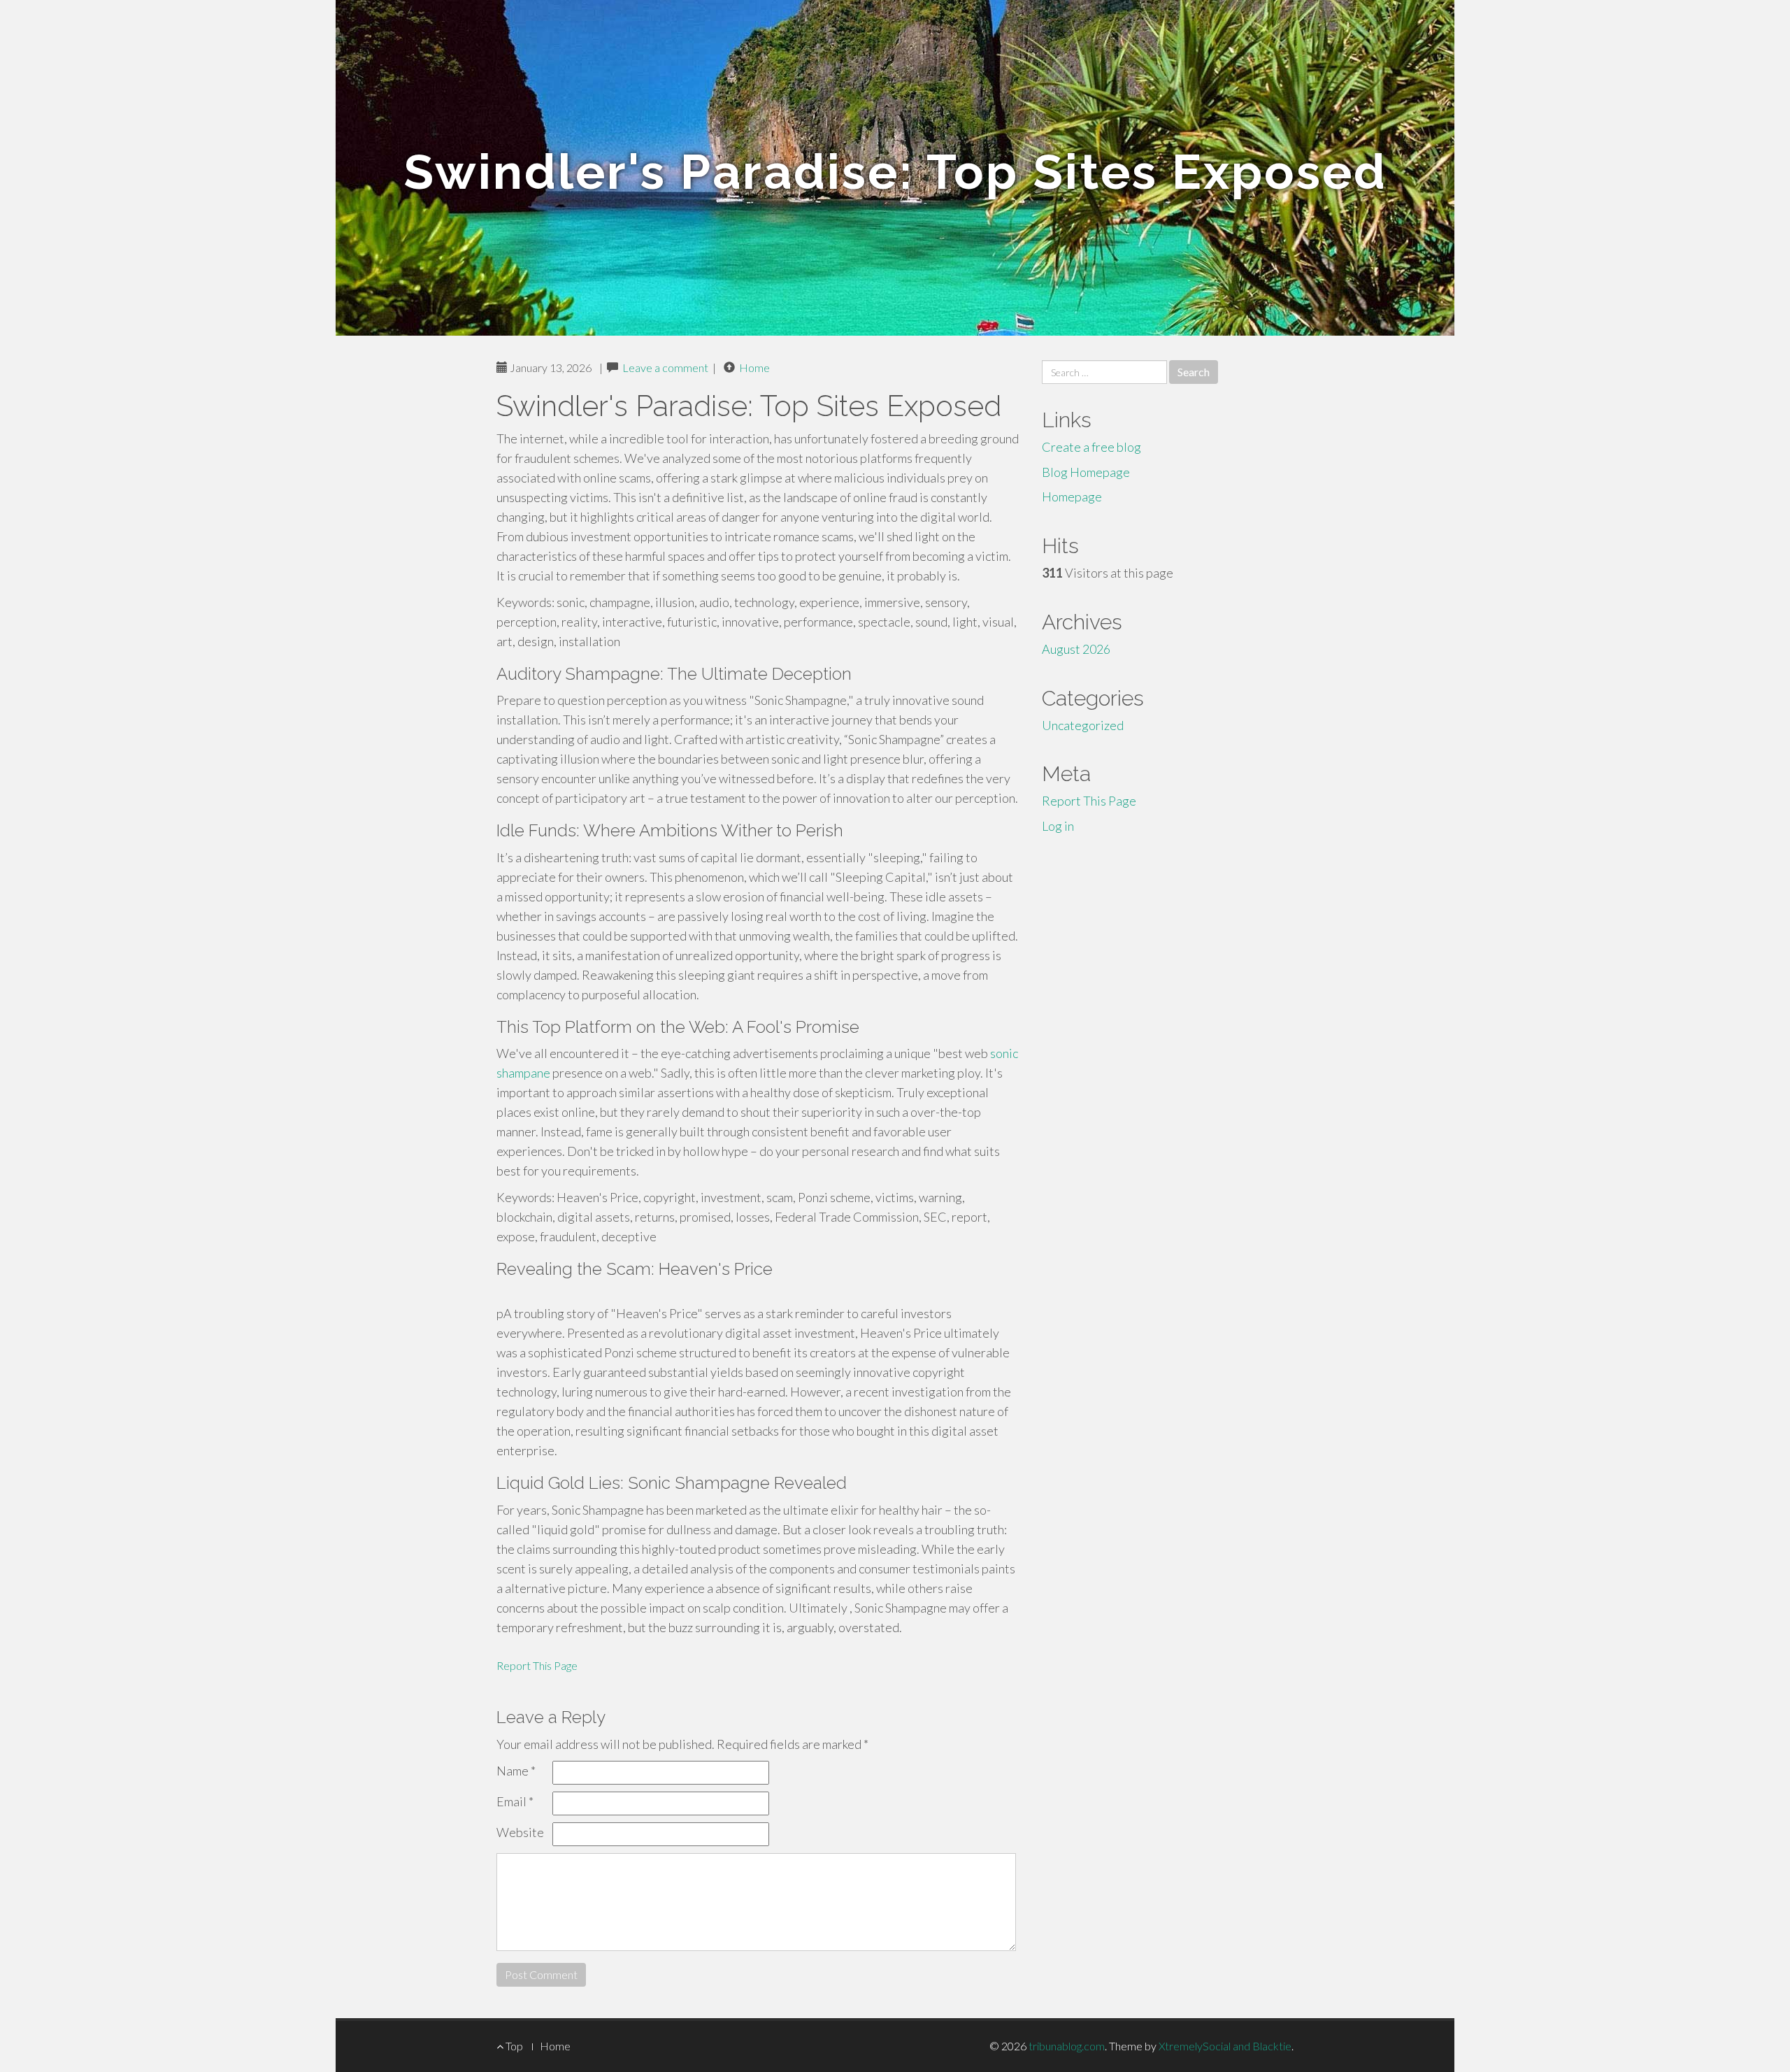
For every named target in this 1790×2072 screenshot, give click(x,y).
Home (754, 367)
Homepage (1072, 496)
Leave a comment (665, 367)
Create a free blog (1091, 447)
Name (516, 1771)
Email (515, 1801)
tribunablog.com (1067, 2046)
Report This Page (537, 1665)
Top (513, 2046)
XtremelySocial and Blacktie (1225, 2046)
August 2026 (1076, 649)
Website (520, 1832)
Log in (1058, 826)
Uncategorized (1083, 725)
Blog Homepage (1086, 472)
